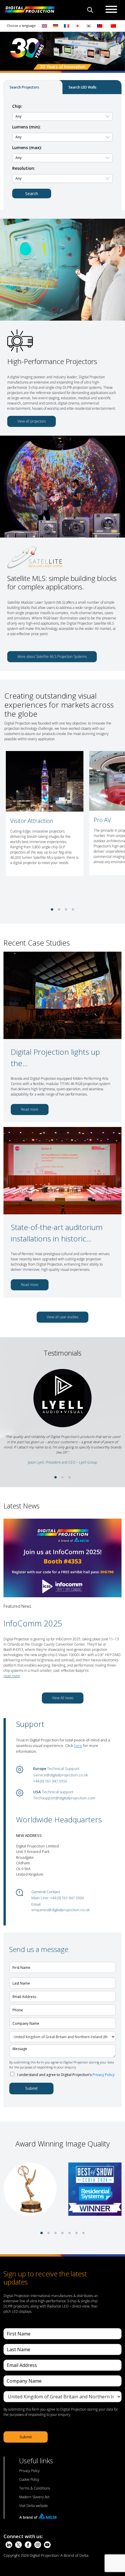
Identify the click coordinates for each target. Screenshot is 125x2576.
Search (32, 194)
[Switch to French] (67, 26)
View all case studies (63, 1317)
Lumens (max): (27, 147)
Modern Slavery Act (34, 2497)
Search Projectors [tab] (24, 87)
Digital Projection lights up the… (55, 1058)
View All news (63, 1698)
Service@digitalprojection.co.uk (60, 1775)
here (78, 1745)
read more (12, 1676)
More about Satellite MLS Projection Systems (52, 657)
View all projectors (32, 421)
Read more (30, 1109)
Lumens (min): (26, 127)
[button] (52, 909)
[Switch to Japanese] (78, 26)
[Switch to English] (44, 26)
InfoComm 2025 (33, 1623)
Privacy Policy (103, 2075)
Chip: (17, 106)
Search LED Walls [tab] (83, 87)
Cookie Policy (29, 2479)
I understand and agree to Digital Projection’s (66, 2075)
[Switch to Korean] (89, 26)
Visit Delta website (34, 2506)
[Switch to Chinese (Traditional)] (98, 26)
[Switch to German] (56, 26)
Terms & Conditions (35, 2488)
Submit (31, 2088)
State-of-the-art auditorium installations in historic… (57, 1233)
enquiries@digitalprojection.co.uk (60, 1910)
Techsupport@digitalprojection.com (64, 1798)
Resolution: (24, 168)
